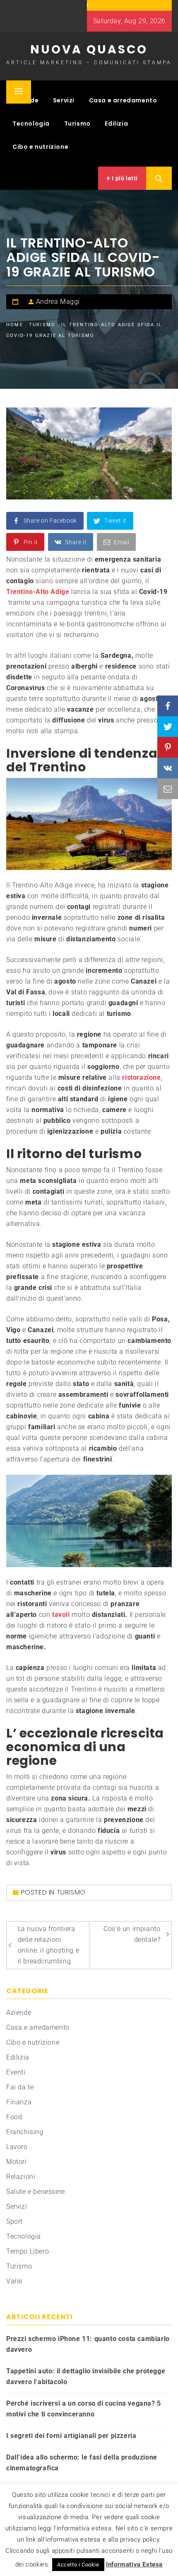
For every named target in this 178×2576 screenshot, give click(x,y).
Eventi (16, 2072)
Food (14, 2117)
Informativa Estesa (134, 2564)
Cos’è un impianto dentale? (132, 1934)
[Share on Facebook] (168, 706)
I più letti (124, 178)
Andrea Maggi (58, 302)
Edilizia (116, 124)
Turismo (77, 124)
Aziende (19, 2013)
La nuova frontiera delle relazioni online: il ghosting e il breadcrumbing (49, 1945)
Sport (14, 2221)
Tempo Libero (28, 2251)
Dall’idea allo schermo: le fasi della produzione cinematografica (82, 2463)
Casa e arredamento (123, 100)
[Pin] (168, 747)
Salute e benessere (36, 2192)
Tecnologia (31, 124)
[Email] (168, 789)
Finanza (19, 2102)
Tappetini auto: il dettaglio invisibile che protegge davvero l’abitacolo (86, 2376)
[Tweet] (168, 727)
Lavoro (17, 2147)
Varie (14, 2281)
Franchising (25, 2132)
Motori (17, 2162)
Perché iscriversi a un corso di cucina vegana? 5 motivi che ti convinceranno (84, 2409)
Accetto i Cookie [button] (78, 2565)
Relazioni (21, 2177)
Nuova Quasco (89, 50)
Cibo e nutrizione (40, 147)
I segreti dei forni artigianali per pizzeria (71, 2436)
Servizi (64, 100)
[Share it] (168, 768)
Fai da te (20, 2087)
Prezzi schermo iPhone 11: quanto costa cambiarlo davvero (88, 2344)
